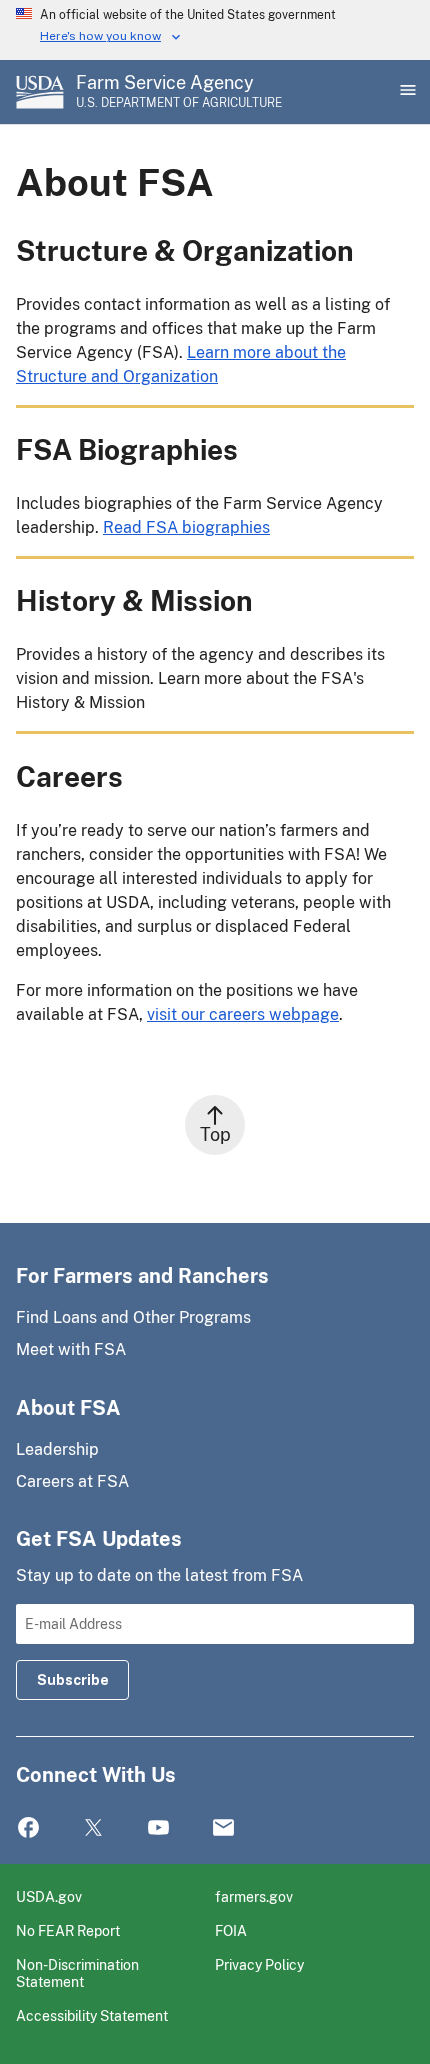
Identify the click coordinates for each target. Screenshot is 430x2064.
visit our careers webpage (243, 1014)
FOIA (231, 1930)
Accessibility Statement (92, 2015)
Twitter (93, 1828)
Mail (223, 1828)
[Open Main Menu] (406, 92)
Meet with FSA (71, 1349)
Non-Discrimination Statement (77, 1973)
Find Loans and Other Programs (133, 1317)
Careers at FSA (72, 1481)
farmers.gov (254, 1896)
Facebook (28, 1828)
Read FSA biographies (186, 527)
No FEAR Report (68, 1930)
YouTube (158, 1828)
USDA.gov (49, 1896)
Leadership (57, 1449)
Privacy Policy (259, 1964)
